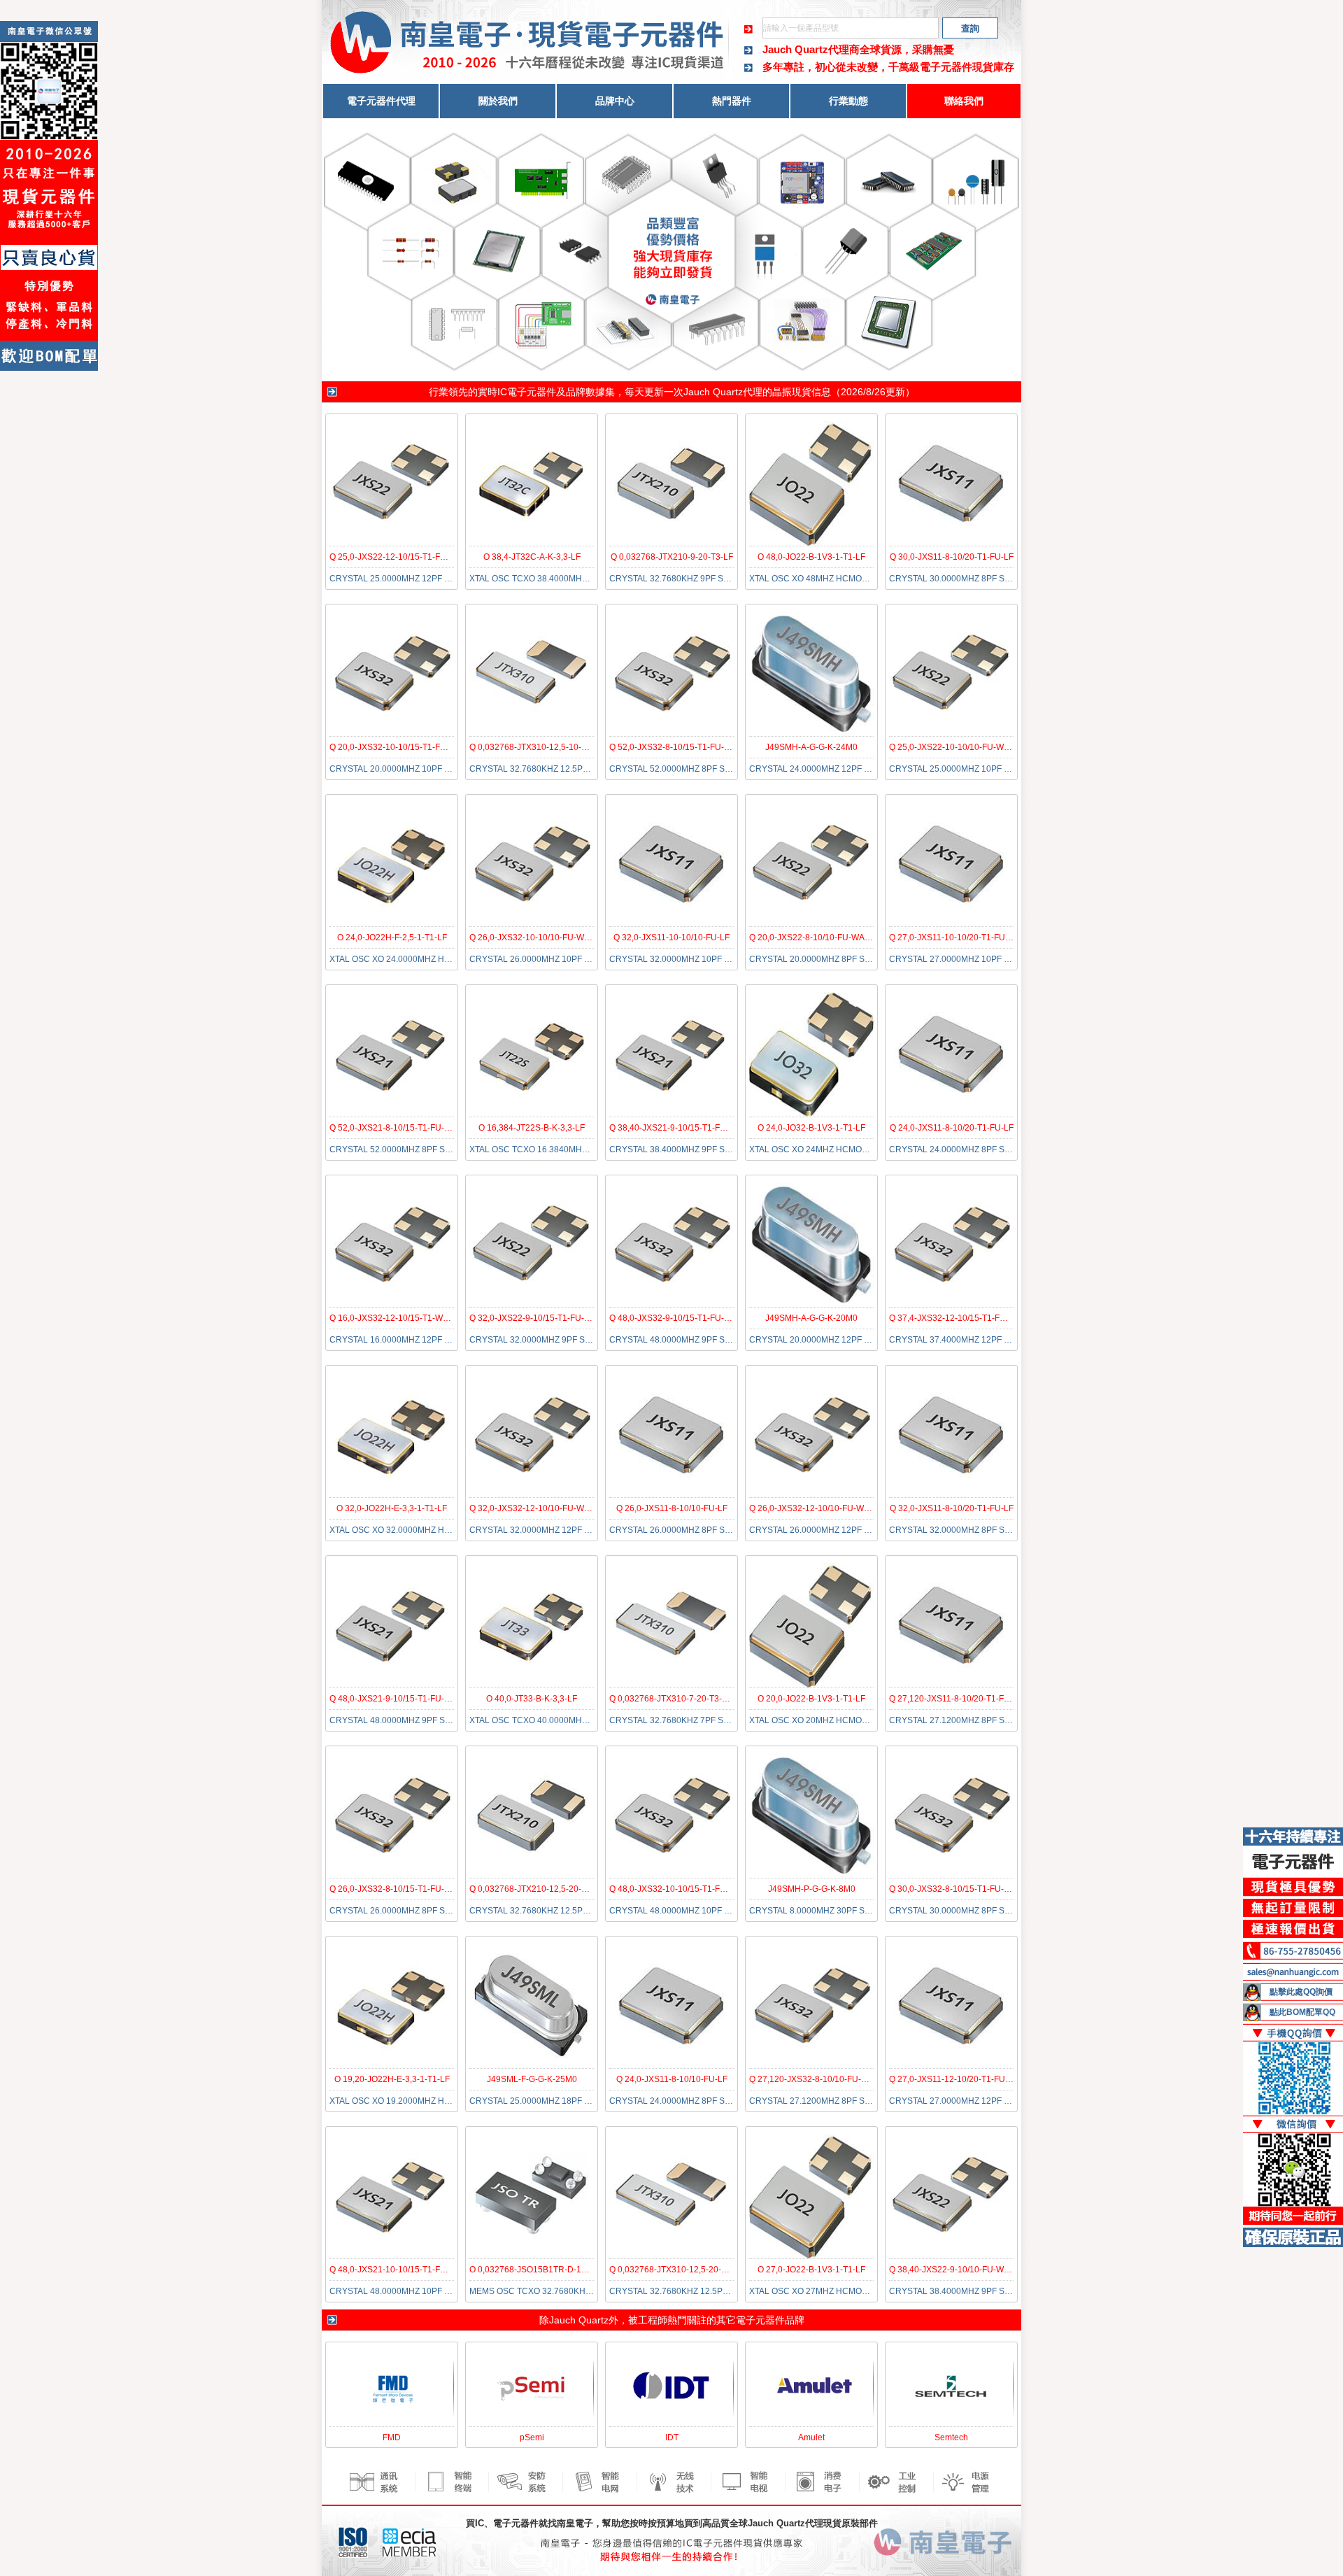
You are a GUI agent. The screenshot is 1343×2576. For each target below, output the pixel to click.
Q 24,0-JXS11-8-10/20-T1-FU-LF (952, 1128)
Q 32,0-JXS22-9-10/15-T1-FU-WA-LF (540, 1318)
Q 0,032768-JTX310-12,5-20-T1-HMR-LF (688, 2270)
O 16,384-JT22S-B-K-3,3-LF (532, 1128)
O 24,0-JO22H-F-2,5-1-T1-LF (392, 937)
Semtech (951, 2437)
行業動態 (848, 101)
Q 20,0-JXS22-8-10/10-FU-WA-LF (813, 937)
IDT (672, 2437)
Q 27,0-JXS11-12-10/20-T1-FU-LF (953, 2079)
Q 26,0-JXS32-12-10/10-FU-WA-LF (816, 1508)
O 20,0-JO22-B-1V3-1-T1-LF (811, 1699)
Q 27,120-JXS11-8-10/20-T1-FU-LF (956, 1699)
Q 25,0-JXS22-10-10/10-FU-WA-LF (955, 747)
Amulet (811, 2437)
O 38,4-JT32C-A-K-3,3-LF (532, 557)
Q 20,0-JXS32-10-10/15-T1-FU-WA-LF (402, 747)
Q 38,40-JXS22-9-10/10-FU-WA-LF (955, 2270)
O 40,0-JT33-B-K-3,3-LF (532, 1699)
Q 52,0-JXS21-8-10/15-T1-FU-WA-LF (400, 1128)
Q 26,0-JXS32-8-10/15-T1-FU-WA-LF (400, 1889)
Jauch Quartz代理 (723, 392)
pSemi (532, 2437)
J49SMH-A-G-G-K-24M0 (811, 747)
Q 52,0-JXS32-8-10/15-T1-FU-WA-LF (680, 747)
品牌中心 (615, 101)
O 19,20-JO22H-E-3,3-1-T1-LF (392, 2079)
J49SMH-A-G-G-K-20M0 (811, 1318)
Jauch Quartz (579, 2320)
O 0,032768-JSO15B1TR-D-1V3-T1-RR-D (549, 2270)
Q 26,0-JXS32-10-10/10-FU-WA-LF (536, 937)
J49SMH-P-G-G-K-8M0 (812, 1889)
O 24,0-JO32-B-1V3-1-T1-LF (811, 1128)
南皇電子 (575, 2523)
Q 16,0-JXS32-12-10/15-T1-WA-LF (395, 1318)
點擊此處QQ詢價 (1301, 1992)
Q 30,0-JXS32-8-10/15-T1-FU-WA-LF (959, 1889)
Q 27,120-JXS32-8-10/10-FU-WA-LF (818, 2079)
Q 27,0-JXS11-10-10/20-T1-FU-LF (953, 937)
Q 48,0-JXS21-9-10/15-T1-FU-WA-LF (400, 1699)
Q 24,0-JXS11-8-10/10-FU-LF (672, 2079)
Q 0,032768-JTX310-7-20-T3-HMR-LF (682, 1699)
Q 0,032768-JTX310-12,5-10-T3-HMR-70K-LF (557, 747)
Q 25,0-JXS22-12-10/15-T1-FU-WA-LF (402, 557)
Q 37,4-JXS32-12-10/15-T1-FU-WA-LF (962, 1318)
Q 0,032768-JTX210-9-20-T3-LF (672, 557)
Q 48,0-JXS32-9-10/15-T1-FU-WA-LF (680, 1318)
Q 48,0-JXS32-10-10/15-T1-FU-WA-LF (682, 1889)
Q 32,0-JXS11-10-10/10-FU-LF (671, 937)
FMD (392, 2437)
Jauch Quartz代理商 (811, 49)
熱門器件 (732, 101)
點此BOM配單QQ (1302, 2012)
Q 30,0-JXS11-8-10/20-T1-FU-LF (952, 557)
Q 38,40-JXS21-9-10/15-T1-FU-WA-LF (682, 1128)
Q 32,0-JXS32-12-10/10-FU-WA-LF (536, 1508)
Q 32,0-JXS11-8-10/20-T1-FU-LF (952, 1508)
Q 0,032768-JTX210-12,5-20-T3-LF (537, 1889)
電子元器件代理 (381, 101)
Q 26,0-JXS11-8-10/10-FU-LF (672, 1508)
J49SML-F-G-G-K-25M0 (532, 2079)
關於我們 (498, 101)
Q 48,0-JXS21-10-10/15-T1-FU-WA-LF (402, 2270)
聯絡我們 (964, 101)
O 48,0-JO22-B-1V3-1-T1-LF (811, 557)
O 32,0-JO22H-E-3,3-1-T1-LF (392, 1508)
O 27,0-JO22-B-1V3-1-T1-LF (811, 2270)
